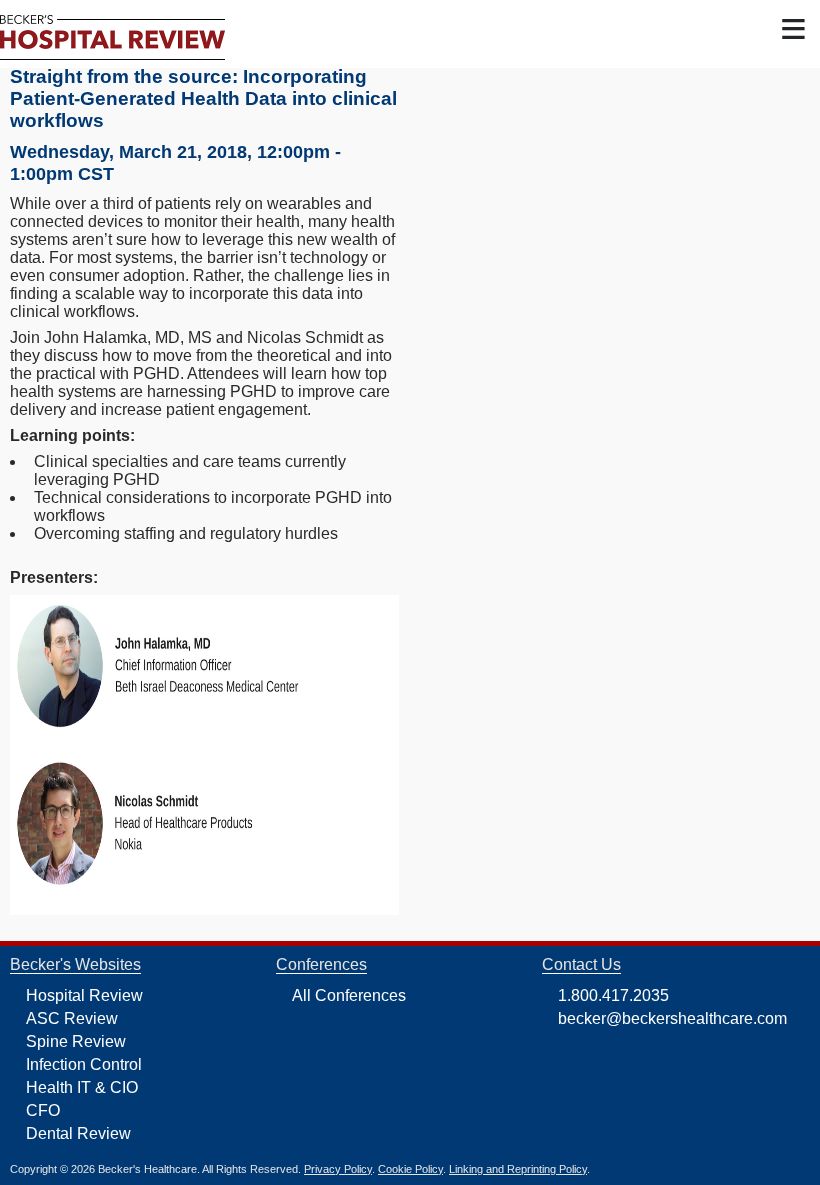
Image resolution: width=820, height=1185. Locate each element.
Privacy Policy (338, 1169)
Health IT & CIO (82, 1087)
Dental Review (78, 1133)
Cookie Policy (410, 1169)
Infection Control (84, 1064)
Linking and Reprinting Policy (518, 1169)
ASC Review (72, 1018)
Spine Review (76, 1041)
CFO (43, 1110)
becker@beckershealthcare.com (672, 1018)
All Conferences (349, 995)
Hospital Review (84, 995)
